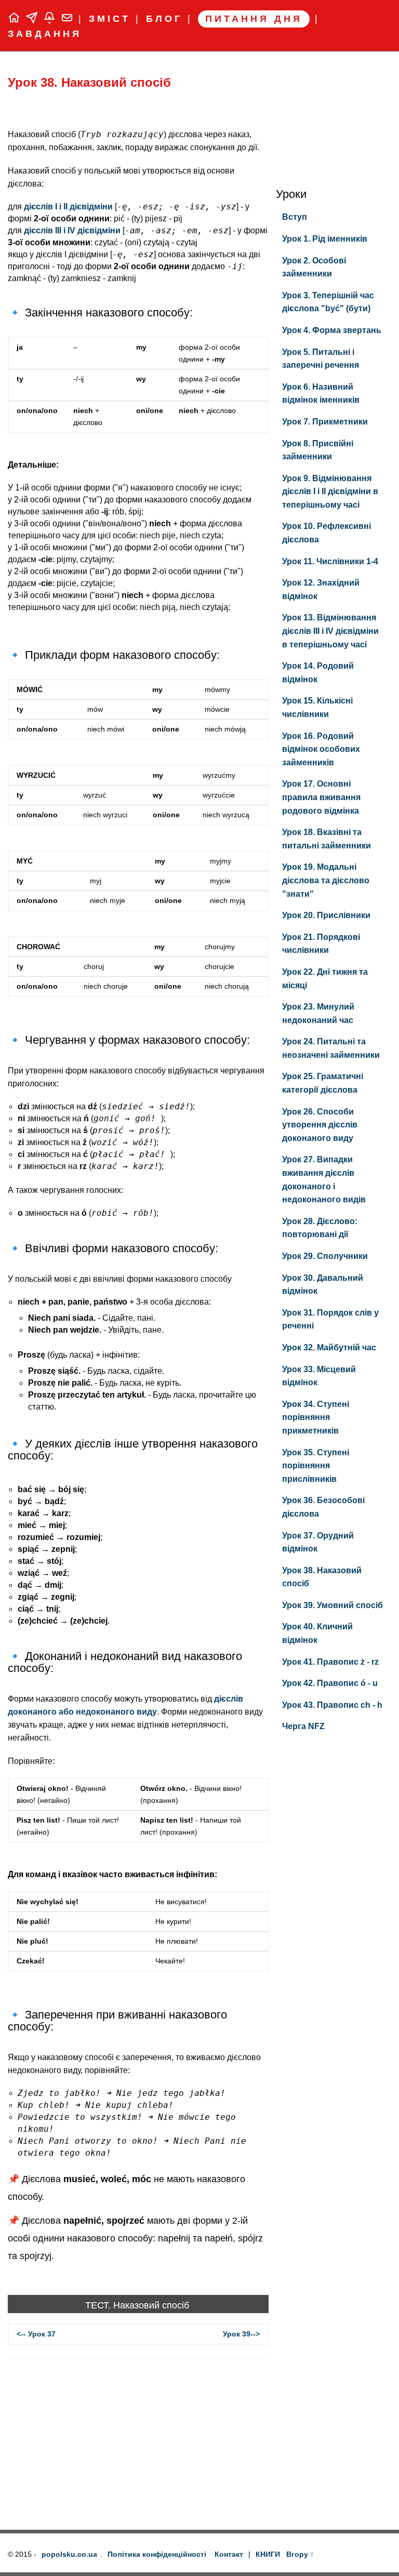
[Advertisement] (138, 2447)
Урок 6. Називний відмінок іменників (321, 394)
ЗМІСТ (110, 19)
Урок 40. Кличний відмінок (317, 1633)
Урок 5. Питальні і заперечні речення (321, 359)
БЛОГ (164, 19)
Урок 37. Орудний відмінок (318, 1542)
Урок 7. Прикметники (325, 422)
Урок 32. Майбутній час (329, 1347)
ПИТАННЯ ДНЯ (254, 19)
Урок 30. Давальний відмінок (323, 1285)
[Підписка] (52, 19)
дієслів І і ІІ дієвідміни (68, 207)
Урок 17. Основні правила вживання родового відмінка (321, 797)
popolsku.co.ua (69, 2554)
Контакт (229, 2554)
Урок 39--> (241, 2334)
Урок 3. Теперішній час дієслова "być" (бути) (328, 302)
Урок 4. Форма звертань (332, 330)
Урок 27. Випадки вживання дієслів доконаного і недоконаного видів (324, 1179)
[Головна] (17, 19)
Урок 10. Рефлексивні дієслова (327, 533)
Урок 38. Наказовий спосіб (89, 82)
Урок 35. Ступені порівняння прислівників (316, 1466)
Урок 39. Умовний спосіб (332, 1605)
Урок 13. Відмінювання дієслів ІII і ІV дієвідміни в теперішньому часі (330, 631)
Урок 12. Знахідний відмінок (321, 589)
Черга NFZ (303, 1726)
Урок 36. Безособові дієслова (323, 1507)
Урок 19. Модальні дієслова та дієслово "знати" (326, 880)
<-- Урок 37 (36, 2334)
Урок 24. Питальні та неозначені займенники (331, 1048)
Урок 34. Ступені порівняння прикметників (316, 1417)
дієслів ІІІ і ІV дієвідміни (72, 230)
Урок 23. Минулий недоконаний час (318, 1013)
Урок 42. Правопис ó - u (330, 1683)
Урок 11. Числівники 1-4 (330, 561)
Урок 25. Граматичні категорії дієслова (323, 1083)
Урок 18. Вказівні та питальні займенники (327, 839)
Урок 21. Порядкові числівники (321, 944)
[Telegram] (34, 19)
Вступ (295, 217)
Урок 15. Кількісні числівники (317, 707)
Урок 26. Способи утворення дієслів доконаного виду (320, 1125)
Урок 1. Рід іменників (325, 239)
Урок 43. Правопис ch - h (332, 1705)
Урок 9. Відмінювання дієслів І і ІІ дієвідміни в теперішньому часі (330, 492)
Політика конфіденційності (157, 2554)
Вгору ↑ (300, 2554)
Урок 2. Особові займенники (314, 267)
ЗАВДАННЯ (45, 34)
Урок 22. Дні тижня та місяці (325, 979)
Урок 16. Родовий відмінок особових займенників (321, 749)
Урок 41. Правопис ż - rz (330, 1662)
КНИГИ (268, 2554)
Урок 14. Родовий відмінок (318, 673)
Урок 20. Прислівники (326, 915)
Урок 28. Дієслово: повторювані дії (320, 1228)
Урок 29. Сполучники (325, 1256)
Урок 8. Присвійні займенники (318, 450)
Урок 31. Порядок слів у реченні (330, 1319)
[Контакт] (70, 19)
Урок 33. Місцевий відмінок (319, 1376)
